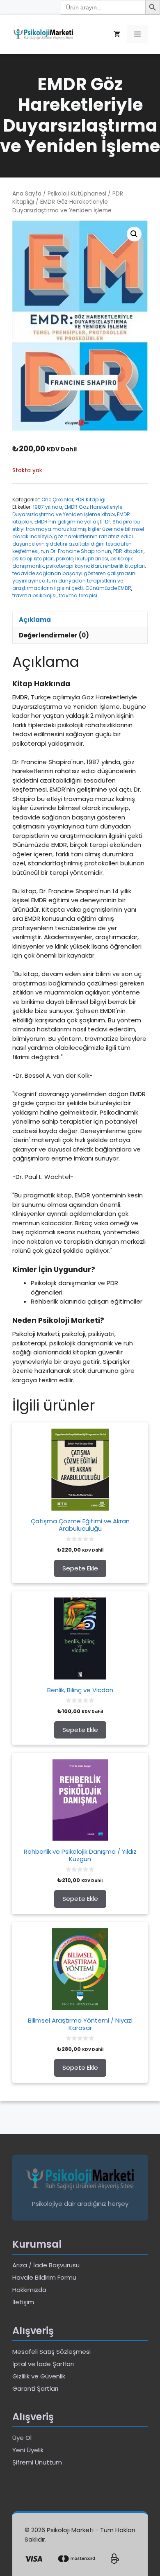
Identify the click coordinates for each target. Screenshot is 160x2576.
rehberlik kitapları (124, 566)
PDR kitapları (128, 551)
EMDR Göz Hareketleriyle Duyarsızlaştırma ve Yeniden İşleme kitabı (67, 511)
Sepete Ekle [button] (80, 1568)
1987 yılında (48, 507)
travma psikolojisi (34, 595)
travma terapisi (78, 595)
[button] (134, 234)
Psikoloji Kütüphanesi (77, 194)
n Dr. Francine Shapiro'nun (79, 551)
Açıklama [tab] (35, 620)
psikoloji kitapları (33, 559)
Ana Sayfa (27, 194)
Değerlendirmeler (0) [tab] (54, 635)
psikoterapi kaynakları (73, 566)
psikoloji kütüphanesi (82, 559)
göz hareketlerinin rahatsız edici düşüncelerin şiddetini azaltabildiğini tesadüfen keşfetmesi (73, 544)
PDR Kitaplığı (90, 499)
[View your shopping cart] (117, 34)
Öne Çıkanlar (57, 499)
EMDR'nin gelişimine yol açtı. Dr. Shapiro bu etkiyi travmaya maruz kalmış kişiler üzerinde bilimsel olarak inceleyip (78, 529)
